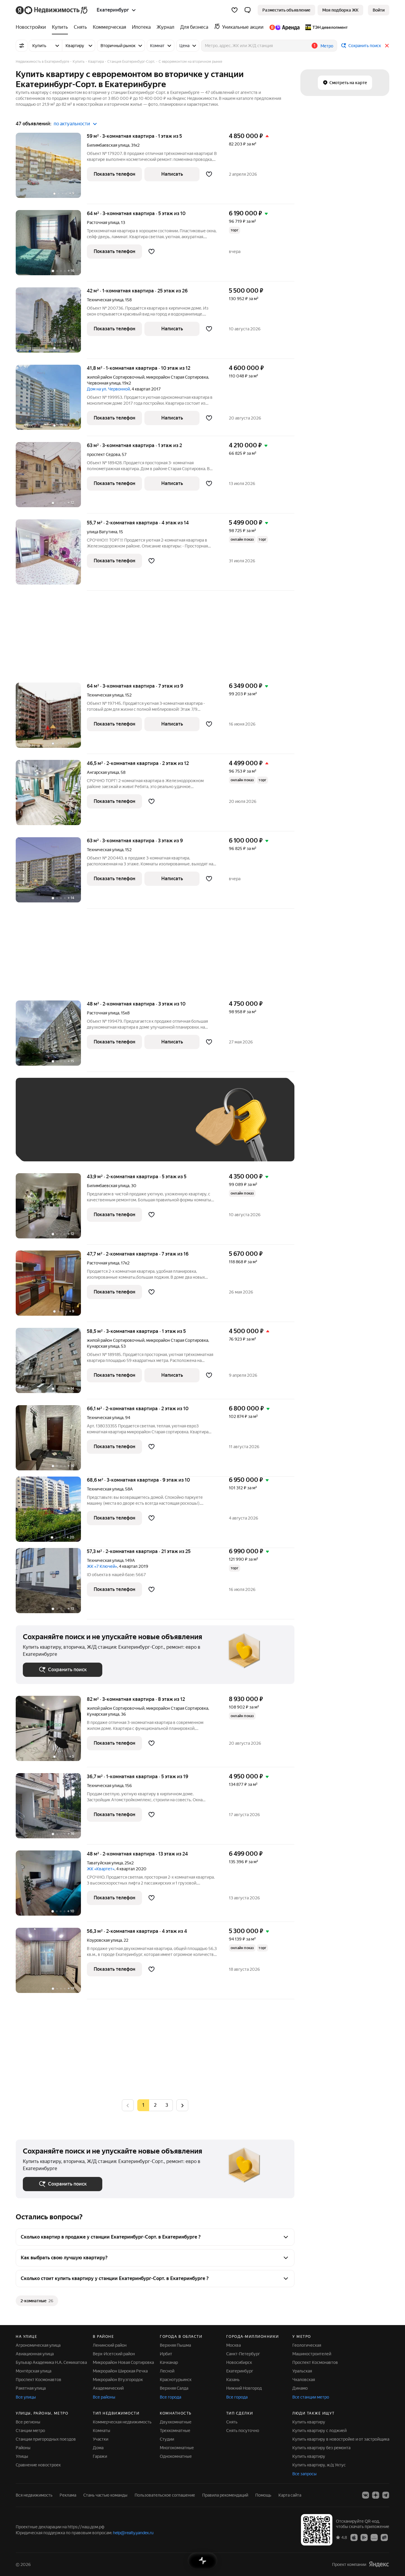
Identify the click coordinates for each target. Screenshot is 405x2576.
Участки (101, 2439)
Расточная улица (103, 222)
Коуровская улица (104, 1940)
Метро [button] (327, 46)
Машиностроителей (312, 2354)
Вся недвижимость (34, 2495)
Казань (233, 2380)
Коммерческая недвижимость (122, 2422)
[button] (248, 10)
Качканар (169, 2362)
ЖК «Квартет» (101, 1869)
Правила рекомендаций (225, 2495)
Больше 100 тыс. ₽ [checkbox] (48, 1145)
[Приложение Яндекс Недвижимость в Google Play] (364, 2537)
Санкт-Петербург (243, 2354)
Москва (233, 2345)
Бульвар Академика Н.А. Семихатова (51, 2362)
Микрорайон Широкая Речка (120, 2371)
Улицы (22, 2456)
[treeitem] (32, 27)
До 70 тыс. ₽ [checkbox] (120, 1128)
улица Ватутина (102, 532)
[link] (379, 10)
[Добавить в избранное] (209, 174)
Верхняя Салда (174, 2388)
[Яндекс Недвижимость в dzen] (376, 2495)
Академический (108, 2388)
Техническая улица (105, 300)
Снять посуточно (243, 2431)
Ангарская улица (103, 772)
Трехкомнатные (175, 2431)
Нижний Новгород (244, 2388)
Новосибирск (239, 2362)
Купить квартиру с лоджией (319, 2431)
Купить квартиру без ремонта (321, 2448)
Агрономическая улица (38, 2345)
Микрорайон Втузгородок (118, 2380)
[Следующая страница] (182, 2105)
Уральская (302, 2371)
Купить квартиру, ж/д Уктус (319, 2465)
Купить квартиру (309, 2422)
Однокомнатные (176, 2456)
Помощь (263, 2495)
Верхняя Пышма (175, 2345)
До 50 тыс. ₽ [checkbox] (81, 1128)
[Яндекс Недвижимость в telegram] (386, 2495)
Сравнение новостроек (38, 2465)
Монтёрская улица (34, 2371)
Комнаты (102, 2431)
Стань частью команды (105, 2495)
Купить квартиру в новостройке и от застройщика (341, 2439)
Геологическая (307, 2345)
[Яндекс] (379, 2564)
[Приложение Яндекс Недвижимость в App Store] (354, 2537)
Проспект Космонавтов (39, 2380)
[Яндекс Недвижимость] (52, 10)
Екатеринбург (240, 2371)
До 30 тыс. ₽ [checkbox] (42, 1128)
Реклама (68, 2495)
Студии (167, 2439)
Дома (98, 2448)
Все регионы (28, 2422)
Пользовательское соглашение (165, 2495)
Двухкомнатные (176, 2422)
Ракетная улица (31, 2388)
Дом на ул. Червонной (108, 389)
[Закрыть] (387, 46)
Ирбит (166, 2354)
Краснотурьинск (176, 2380)
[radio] (155, 2105)
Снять (232, 2422)
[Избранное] (235, 10)
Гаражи (100, 2456)
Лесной (167, 2371)
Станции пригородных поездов (46, 2439)
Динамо (300, 2388)
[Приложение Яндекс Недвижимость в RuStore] (384, 2537)
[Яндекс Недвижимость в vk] (366, 2495)
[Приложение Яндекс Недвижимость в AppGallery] (374, 2537)
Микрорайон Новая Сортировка (123, 2362)
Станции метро (30, 2431)
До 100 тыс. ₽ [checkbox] (160, 1128)
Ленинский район (110, 2345)
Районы (23, 2448)
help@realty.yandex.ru (133, 2533)
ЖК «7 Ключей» (102, 1566)
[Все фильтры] (22, 46)
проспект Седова (103, 454)
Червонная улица (104, 383)
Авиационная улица (35, 2354)
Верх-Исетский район (114, 2354)
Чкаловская (304, 2380)
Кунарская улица (103, 1346)
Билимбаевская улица (108, 145)
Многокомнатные (177, 2448)
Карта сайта (290, 2495)
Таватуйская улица (105, 1863)
